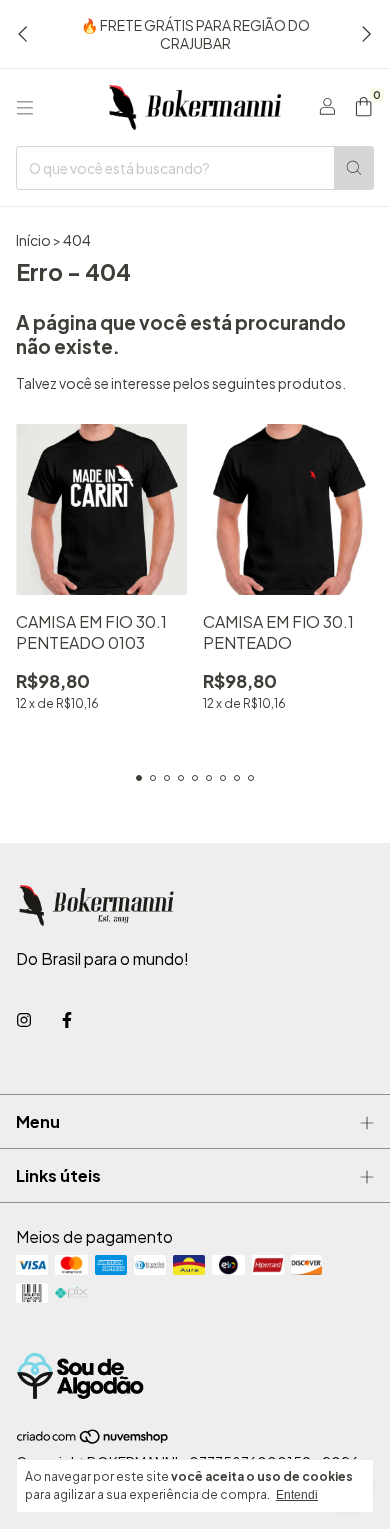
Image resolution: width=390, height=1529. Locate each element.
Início (33, 240)
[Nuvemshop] (93, 1440)
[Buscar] (354, 168)
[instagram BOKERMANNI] (24, 1019)
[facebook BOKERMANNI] (67, 1019)
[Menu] (25, 108)
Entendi (297, 1495)
